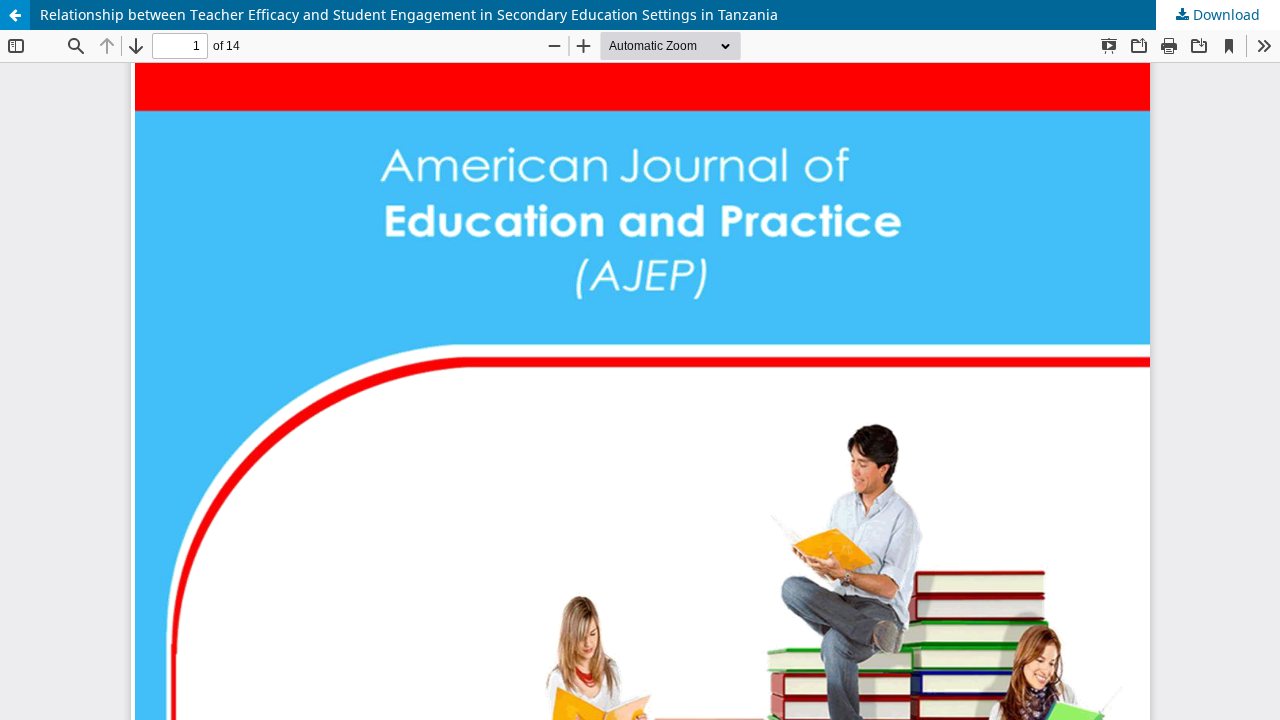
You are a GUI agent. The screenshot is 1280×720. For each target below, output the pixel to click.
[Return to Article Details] (15, 15)
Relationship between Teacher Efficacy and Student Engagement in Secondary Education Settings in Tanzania (409, 14)
